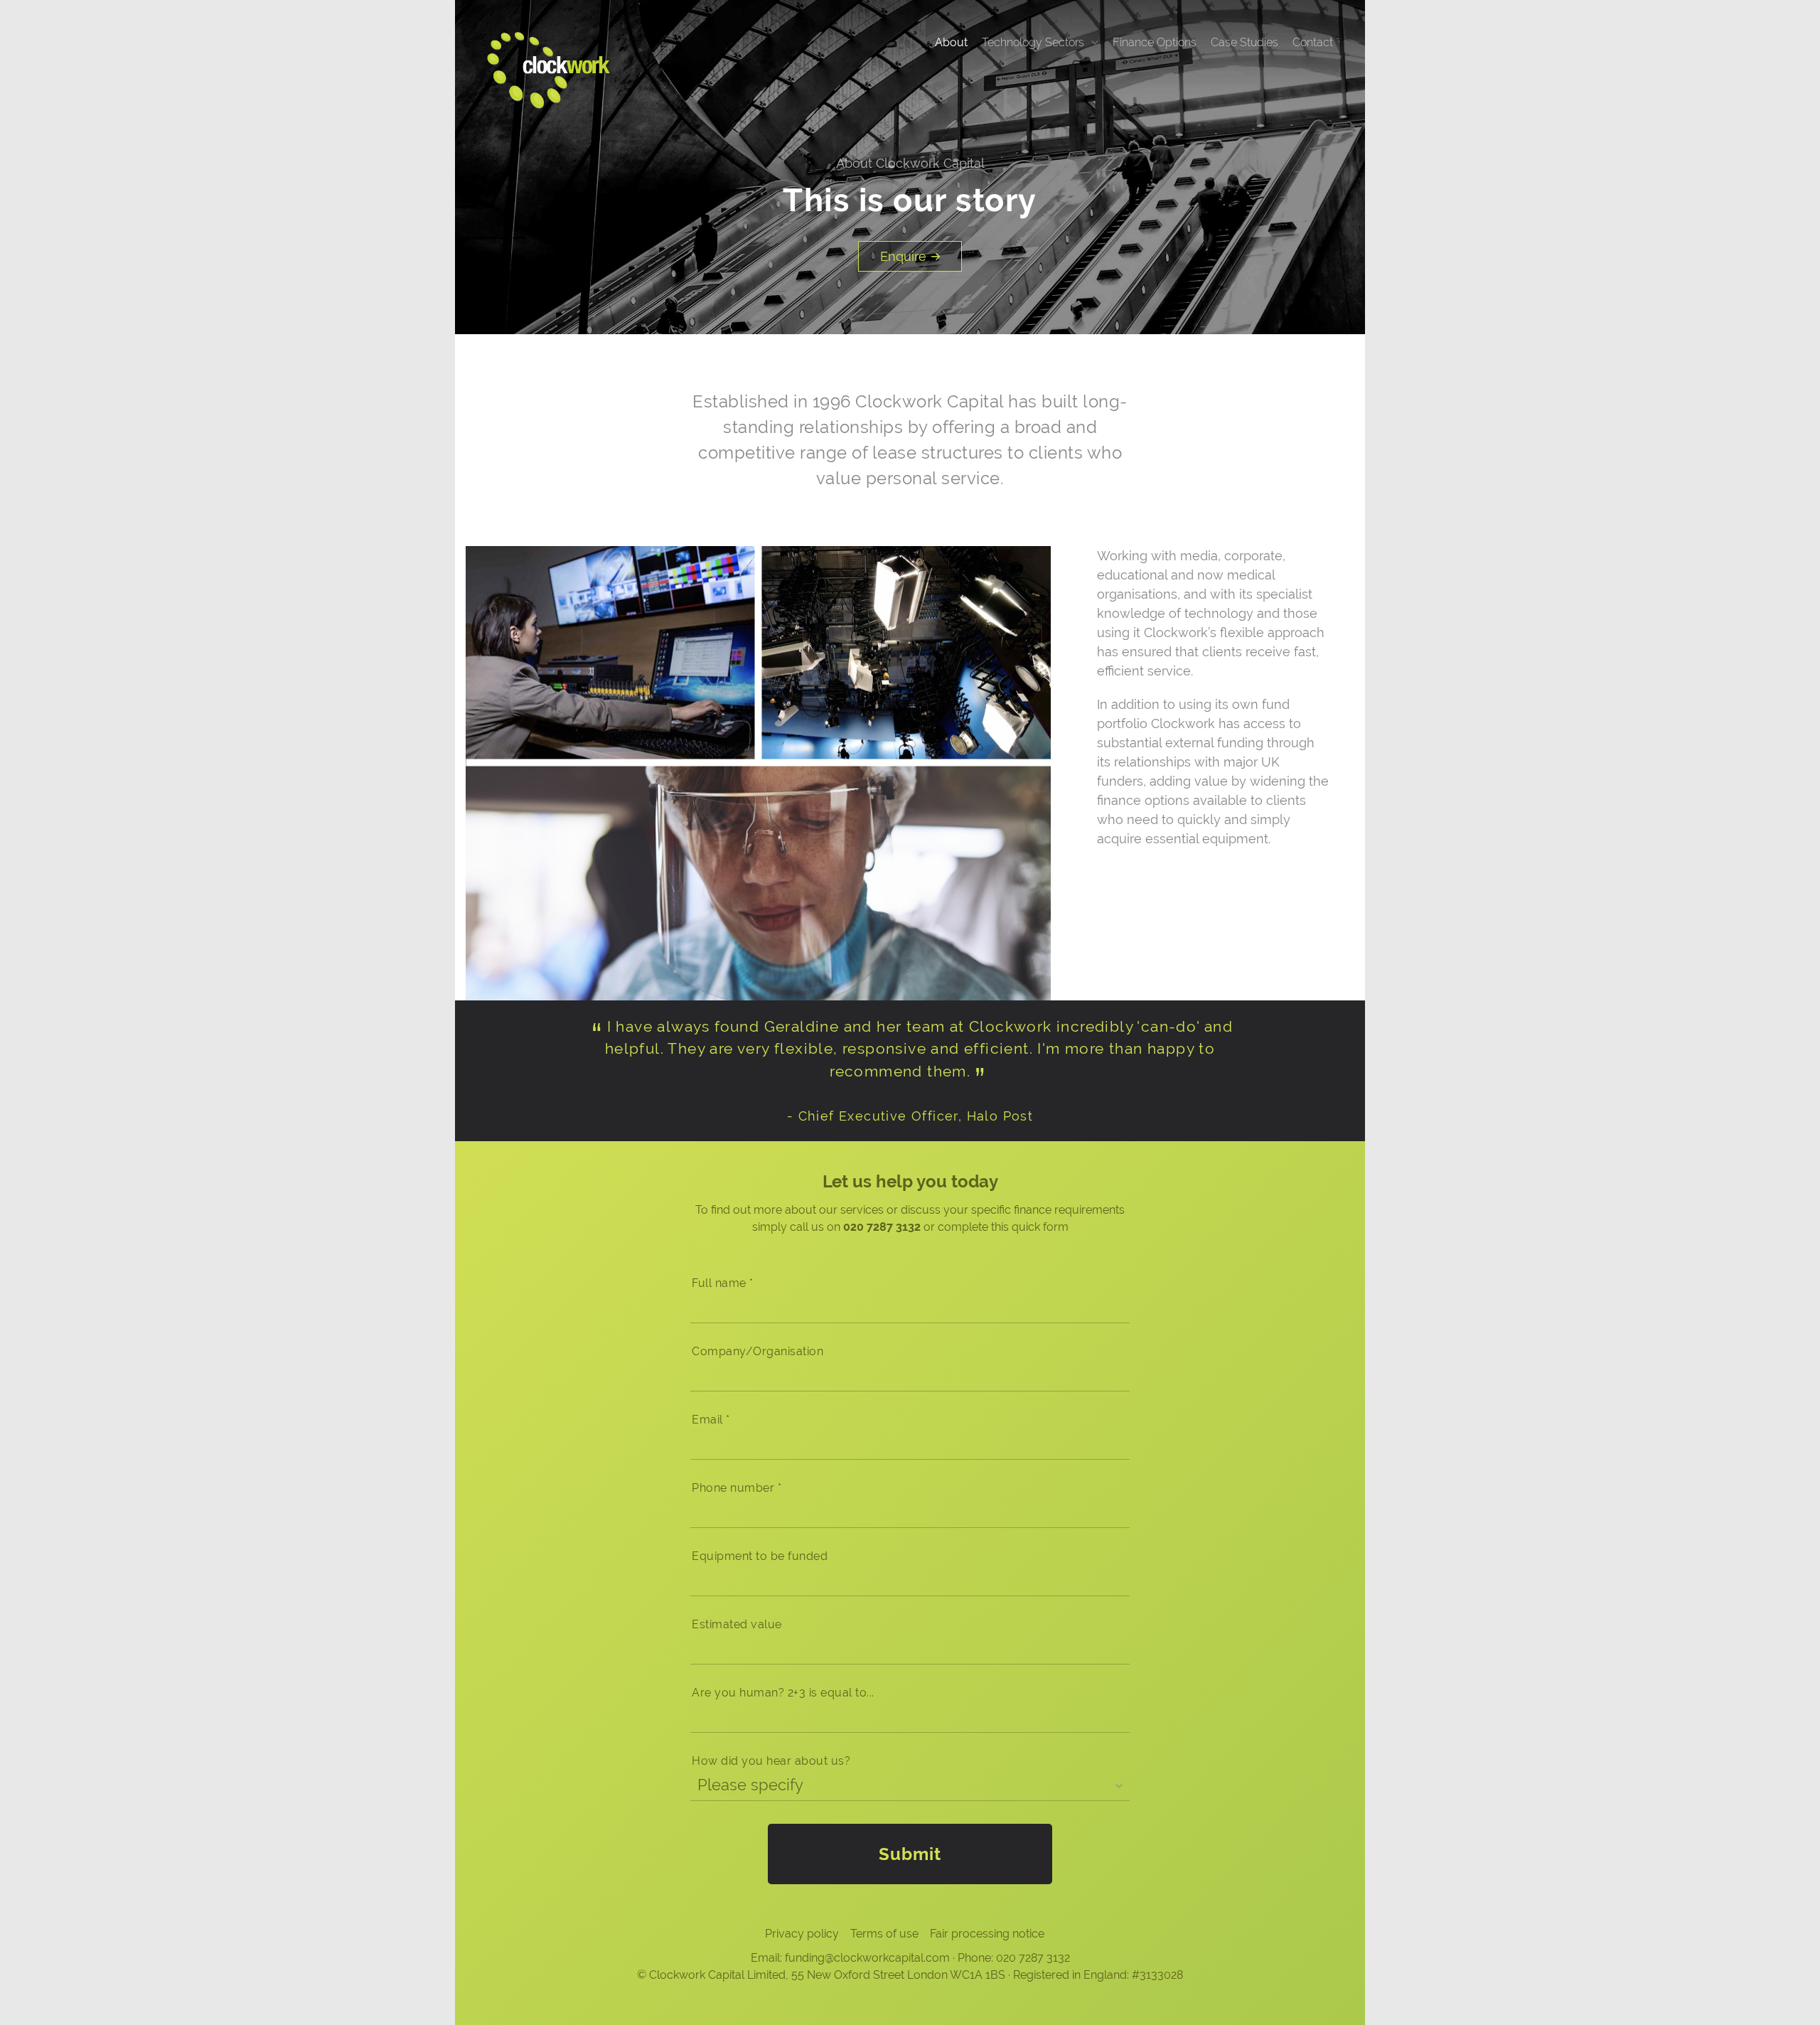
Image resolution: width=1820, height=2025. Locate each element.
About (951, 42)
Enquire (903, 256)
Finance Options (1155, 42)
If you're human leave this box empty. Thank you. (815, 1286)
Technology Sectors (1033, 42)
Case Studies (1244, 42)
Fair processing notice (987, 1934)
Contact (1313, 42)
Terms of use (884, 1934)
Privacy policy (802, 1934)
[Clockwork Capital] (548, 69)
